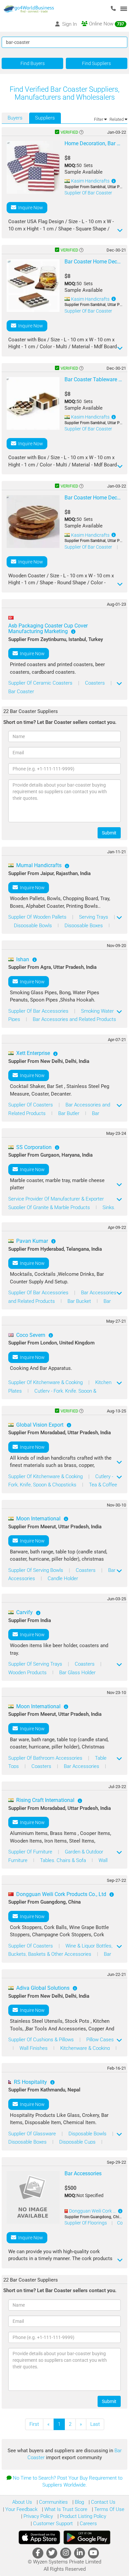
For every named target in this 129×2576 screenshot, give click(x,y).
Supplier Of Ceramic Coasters (41, 683)
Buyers (15, 118)
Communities (53, 2502)
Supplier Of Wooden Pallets (38, 917)
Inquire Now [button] (30, 208)
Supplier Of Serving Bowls (36, 1570)
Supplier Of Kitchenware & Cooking (46, 1382)
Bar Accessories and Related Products (74, 1019)
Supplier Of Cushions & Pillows (42, 2040)
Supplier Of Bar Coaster (88, 193)
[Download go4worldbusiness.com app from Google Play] (87, 2537)
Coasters (96, 683)
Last (95, 2424)
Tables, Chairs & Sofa (64, 1860)
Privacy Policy (38, 2516)
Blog (79, 2502)
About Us (22, 2502)
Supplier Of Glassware (33, 2134)
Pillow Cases (100, 2040)
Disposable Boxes (84, 926)
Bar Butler (69, 1113)
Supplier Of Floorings (86, 2223)
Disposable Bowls (34, 926)
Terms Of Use (109, 2509)
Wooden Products (28, 1673)
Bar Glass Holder (77, 1673)
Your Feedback (21, 2509)
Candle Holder (63, 1578)
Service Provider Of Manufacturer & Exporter (56, 1199)
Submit (109, 833)
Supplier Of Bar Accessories (39, 1011)
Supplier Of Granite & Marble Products (50, 1207)
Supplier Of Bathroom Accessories (46, 1758)
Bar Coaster (21, 692)
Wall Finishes (34, 2048)
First (34, 2424)
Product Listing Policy (82, 2516)
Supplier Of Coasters (31, 1105)
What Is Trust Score (65, 2509)
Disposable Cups (78, 2142)
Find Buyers (33, 63)
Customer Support (52, 2524)
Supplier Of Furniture (31, 1852)
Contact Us (103, 2502)
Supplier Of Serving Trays (36, 1664)
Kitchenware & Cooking (86, 2048)
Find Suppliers (96, 63)
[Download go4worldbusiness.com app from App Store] (39, 2537)
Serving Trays (94, 917)
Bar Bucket (80, 1301)
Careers (88, 2524)
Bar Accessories (82, 1766)
